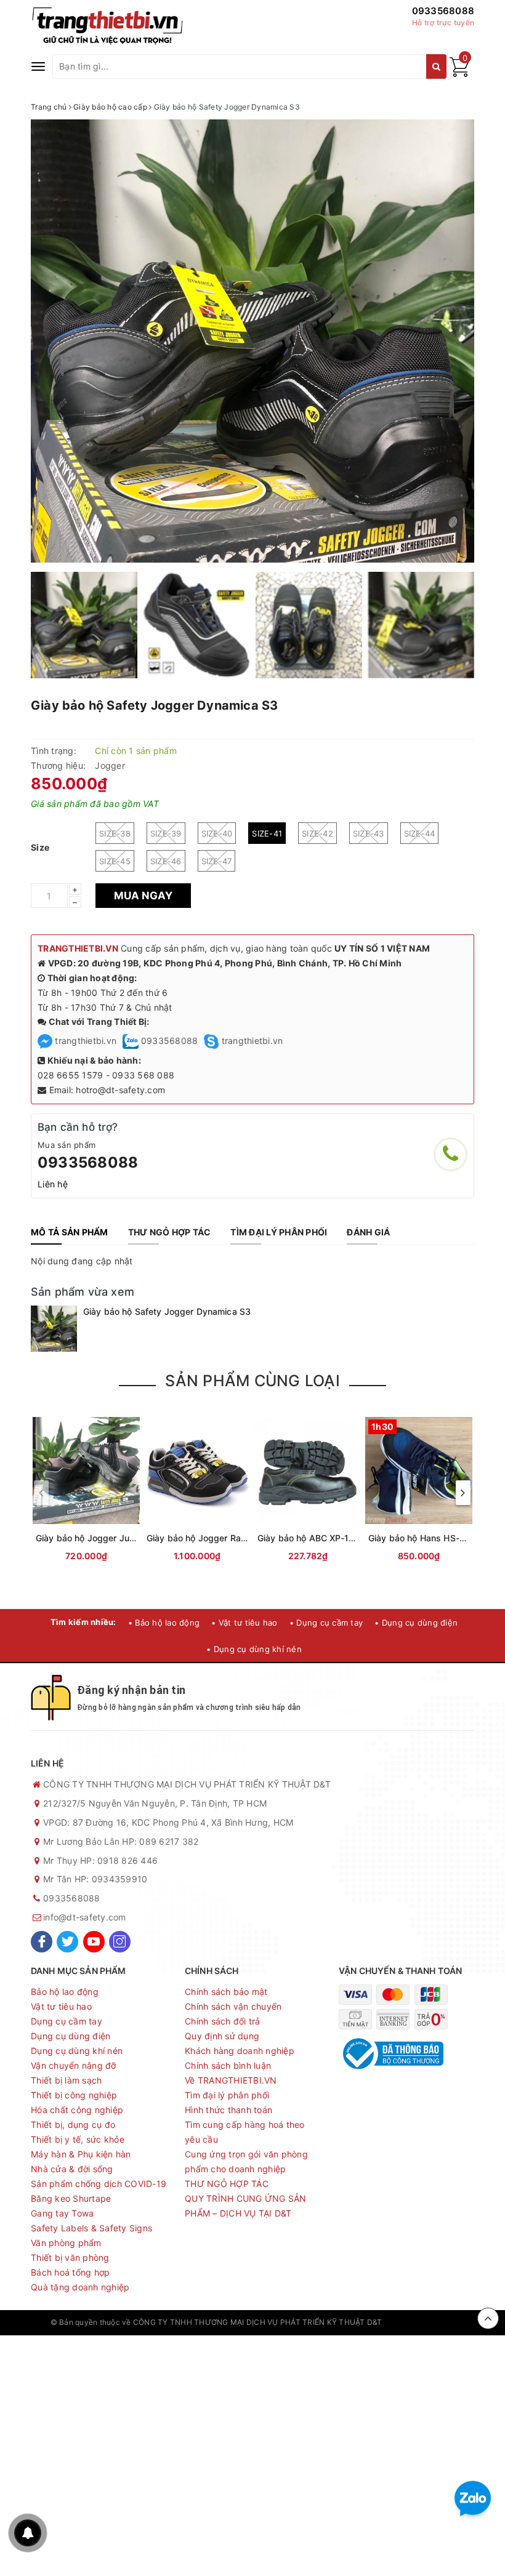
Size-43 (369, 833)
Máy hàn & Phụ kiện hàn (81, 2154)
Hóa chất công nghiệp (77, 2110)
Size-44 (420, 833)
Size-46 (166, 861)
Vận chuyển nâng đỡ (74, 2065)
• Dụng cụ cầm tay (326, 1623)
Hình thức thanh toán (228, 2110)
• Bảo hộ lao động (164, 1623)
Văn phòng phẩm (66, 2243)
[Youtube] (94, 1942)
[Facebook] (42, 1942)
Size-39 (166, 833)
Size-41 (267, 833)
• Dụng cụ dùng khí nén (254, 1649)
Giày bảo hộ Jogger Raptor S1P (211, 1538)
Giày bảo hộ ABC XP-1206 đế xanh (329, 1538)
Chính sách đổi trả (223, 2021)
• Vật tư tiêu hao (244, 1623)
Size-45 (115, 861)
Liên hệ (53, 1184)
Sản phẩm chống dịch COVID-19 (99, 2184)
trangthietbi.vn (84, 1041)
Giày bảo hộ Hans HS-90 (419, 1538)
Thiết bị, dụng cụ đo (73, 2125)
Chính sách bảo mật (226, 1992)
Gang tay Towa (62, 2213)
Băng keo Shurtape (71, 2198)
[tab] (70, 1232)
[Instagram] (120, 1942)
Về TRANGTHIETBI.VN (231, 2080)
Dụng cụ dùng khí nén (77, 2051)
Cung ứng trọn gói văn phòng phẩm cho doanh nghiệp (246, 2161)
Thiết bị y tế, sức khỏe (78, 2139)
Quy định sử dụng (222, 2036)
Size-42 (317, 833)
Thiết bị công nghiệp (74, 2095)
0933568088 (443, 11)
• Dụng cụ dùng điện (416, 1623)
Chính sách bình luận (228, 2065)
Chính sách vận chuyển (233, 2006)
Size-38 (115, 833)
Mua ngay (143, 896)
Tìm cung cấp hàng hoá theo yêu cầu (245, 2132)
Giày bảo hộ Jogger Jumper (93, 1538)
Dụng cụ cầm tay (67, 2021)
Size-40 (217, 833)
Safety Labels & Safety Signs (91, 2228)
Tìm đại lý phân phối (227, 2095)
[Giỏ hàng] (459, 74)
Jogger (110, 765)
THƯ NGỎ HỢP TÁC (227, 2184)
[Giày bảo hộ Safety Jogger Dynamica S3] (54, 1329)
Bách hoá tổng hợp (70, 2272)
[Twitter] (67, 1942)
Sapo (445, 2322)
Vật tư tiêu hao (61, 2006)
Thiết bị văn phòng (70, 2257)
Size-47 (217, 861)
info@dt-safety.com (85, 1917)
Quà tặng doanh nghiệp (80, 2287)
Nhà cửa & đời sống (72, 2169)
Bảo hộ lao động (65, 1992)
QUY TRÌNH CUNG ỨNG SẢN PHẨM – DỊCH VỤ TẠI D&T (246, 2206)
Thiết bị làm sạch (66, 2080)
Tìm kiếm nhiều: (83, 1622)
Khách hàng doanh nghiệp (240, 2051)
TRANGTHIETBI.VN (78, 948)
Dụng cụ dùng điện (71, 2036)
